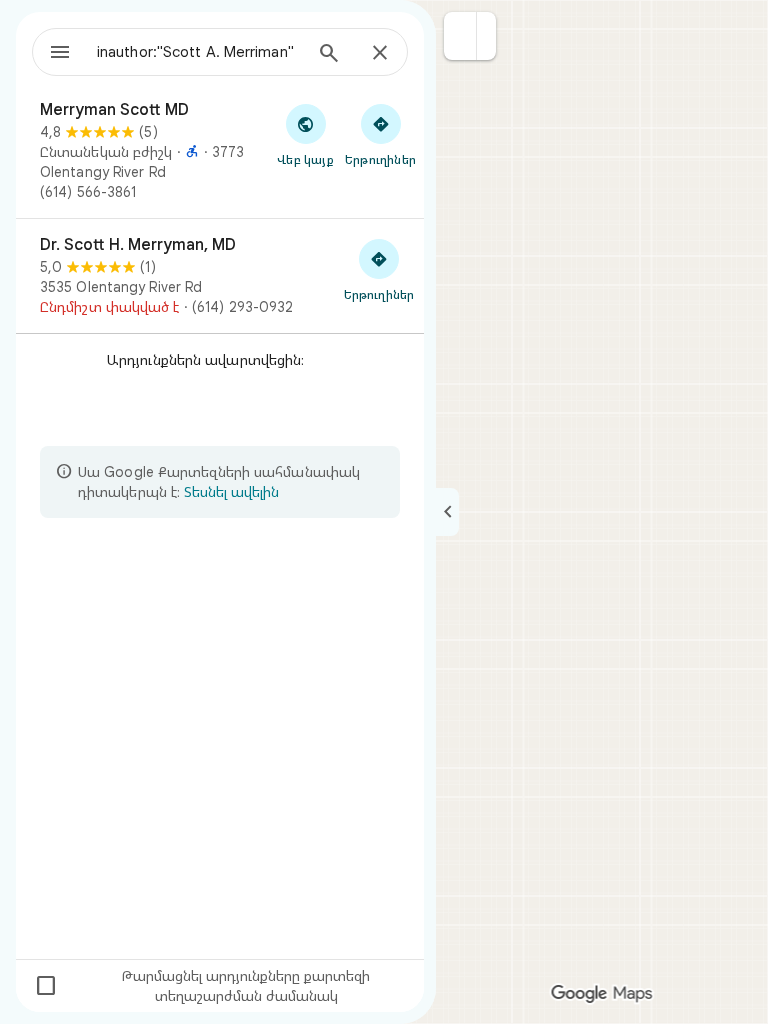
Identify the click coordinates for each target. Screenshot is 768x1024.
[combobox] (199, 52)
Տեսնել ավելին (231, 492)
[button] (460, 36)
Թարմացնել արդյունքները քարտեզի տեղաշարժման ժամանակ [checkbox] (202, 986)
